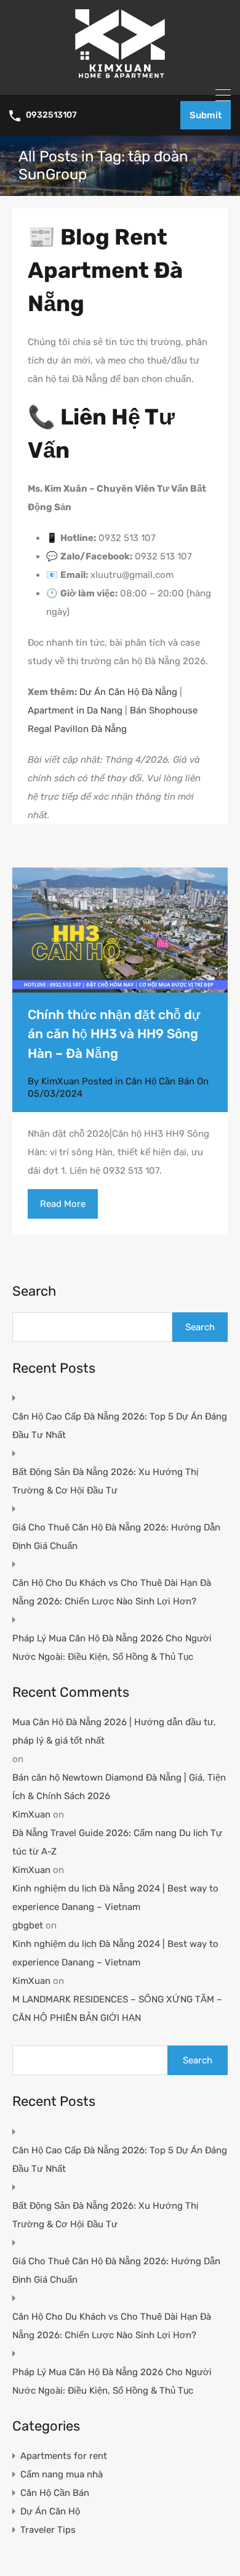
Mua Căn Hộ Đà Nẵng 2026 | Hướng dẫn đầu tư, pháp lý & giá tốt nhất (114, 1731)
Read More (63, 1204)
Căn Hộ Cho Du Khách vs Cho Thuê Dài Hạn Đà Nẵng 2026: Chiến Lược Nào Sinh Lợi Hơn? (112, 1592)
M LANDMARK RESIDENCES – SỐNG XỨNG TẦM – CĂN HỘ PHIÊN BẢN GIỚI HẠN (117, 2009)
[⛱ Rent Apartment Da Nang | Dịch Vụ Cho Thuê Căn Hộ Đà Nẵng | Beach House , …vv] (120, 80)
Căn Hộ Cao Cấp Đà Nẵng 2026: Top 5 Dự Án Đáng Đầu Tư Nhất (120, 1426)
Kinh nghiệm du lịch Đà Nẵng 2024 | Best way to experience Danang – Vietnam (115, 1898)
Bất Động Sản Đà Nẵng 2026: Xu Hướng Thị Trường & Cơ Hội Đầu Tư (105, 1481)
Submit (206, 115)
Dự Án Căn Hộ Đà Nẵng (128, 692)
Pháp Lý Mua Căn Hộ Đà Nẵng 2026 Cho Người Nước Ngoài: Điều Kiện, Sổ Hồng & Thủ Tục (112, 1648)
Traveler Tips (48, 2530)
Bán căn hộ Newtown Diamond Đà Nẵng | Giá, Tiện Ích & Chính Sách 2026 (119, 1787)
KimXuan (31, 1814)
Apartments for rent (64, 2456)
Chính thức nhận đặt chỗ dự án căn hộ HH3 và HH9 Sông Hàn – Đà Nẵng (114, 1034)
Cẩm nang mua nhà (62, 2474)
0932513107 (51, 115)
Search (34, 1291)
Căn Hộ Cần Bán (160, 1081)
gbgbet (28, 1925)
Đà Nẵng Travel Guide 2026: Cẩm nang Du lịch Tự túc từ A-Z (117, 1842)
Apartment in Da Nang (75, 710)
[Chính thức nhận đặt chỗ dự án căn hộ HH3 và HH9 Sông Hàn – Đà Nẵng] (120, 930)
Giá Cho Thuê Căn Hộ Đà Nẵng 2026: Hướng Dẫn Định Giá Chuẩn (116, 1537)
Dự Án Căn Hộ (50, 2511)
